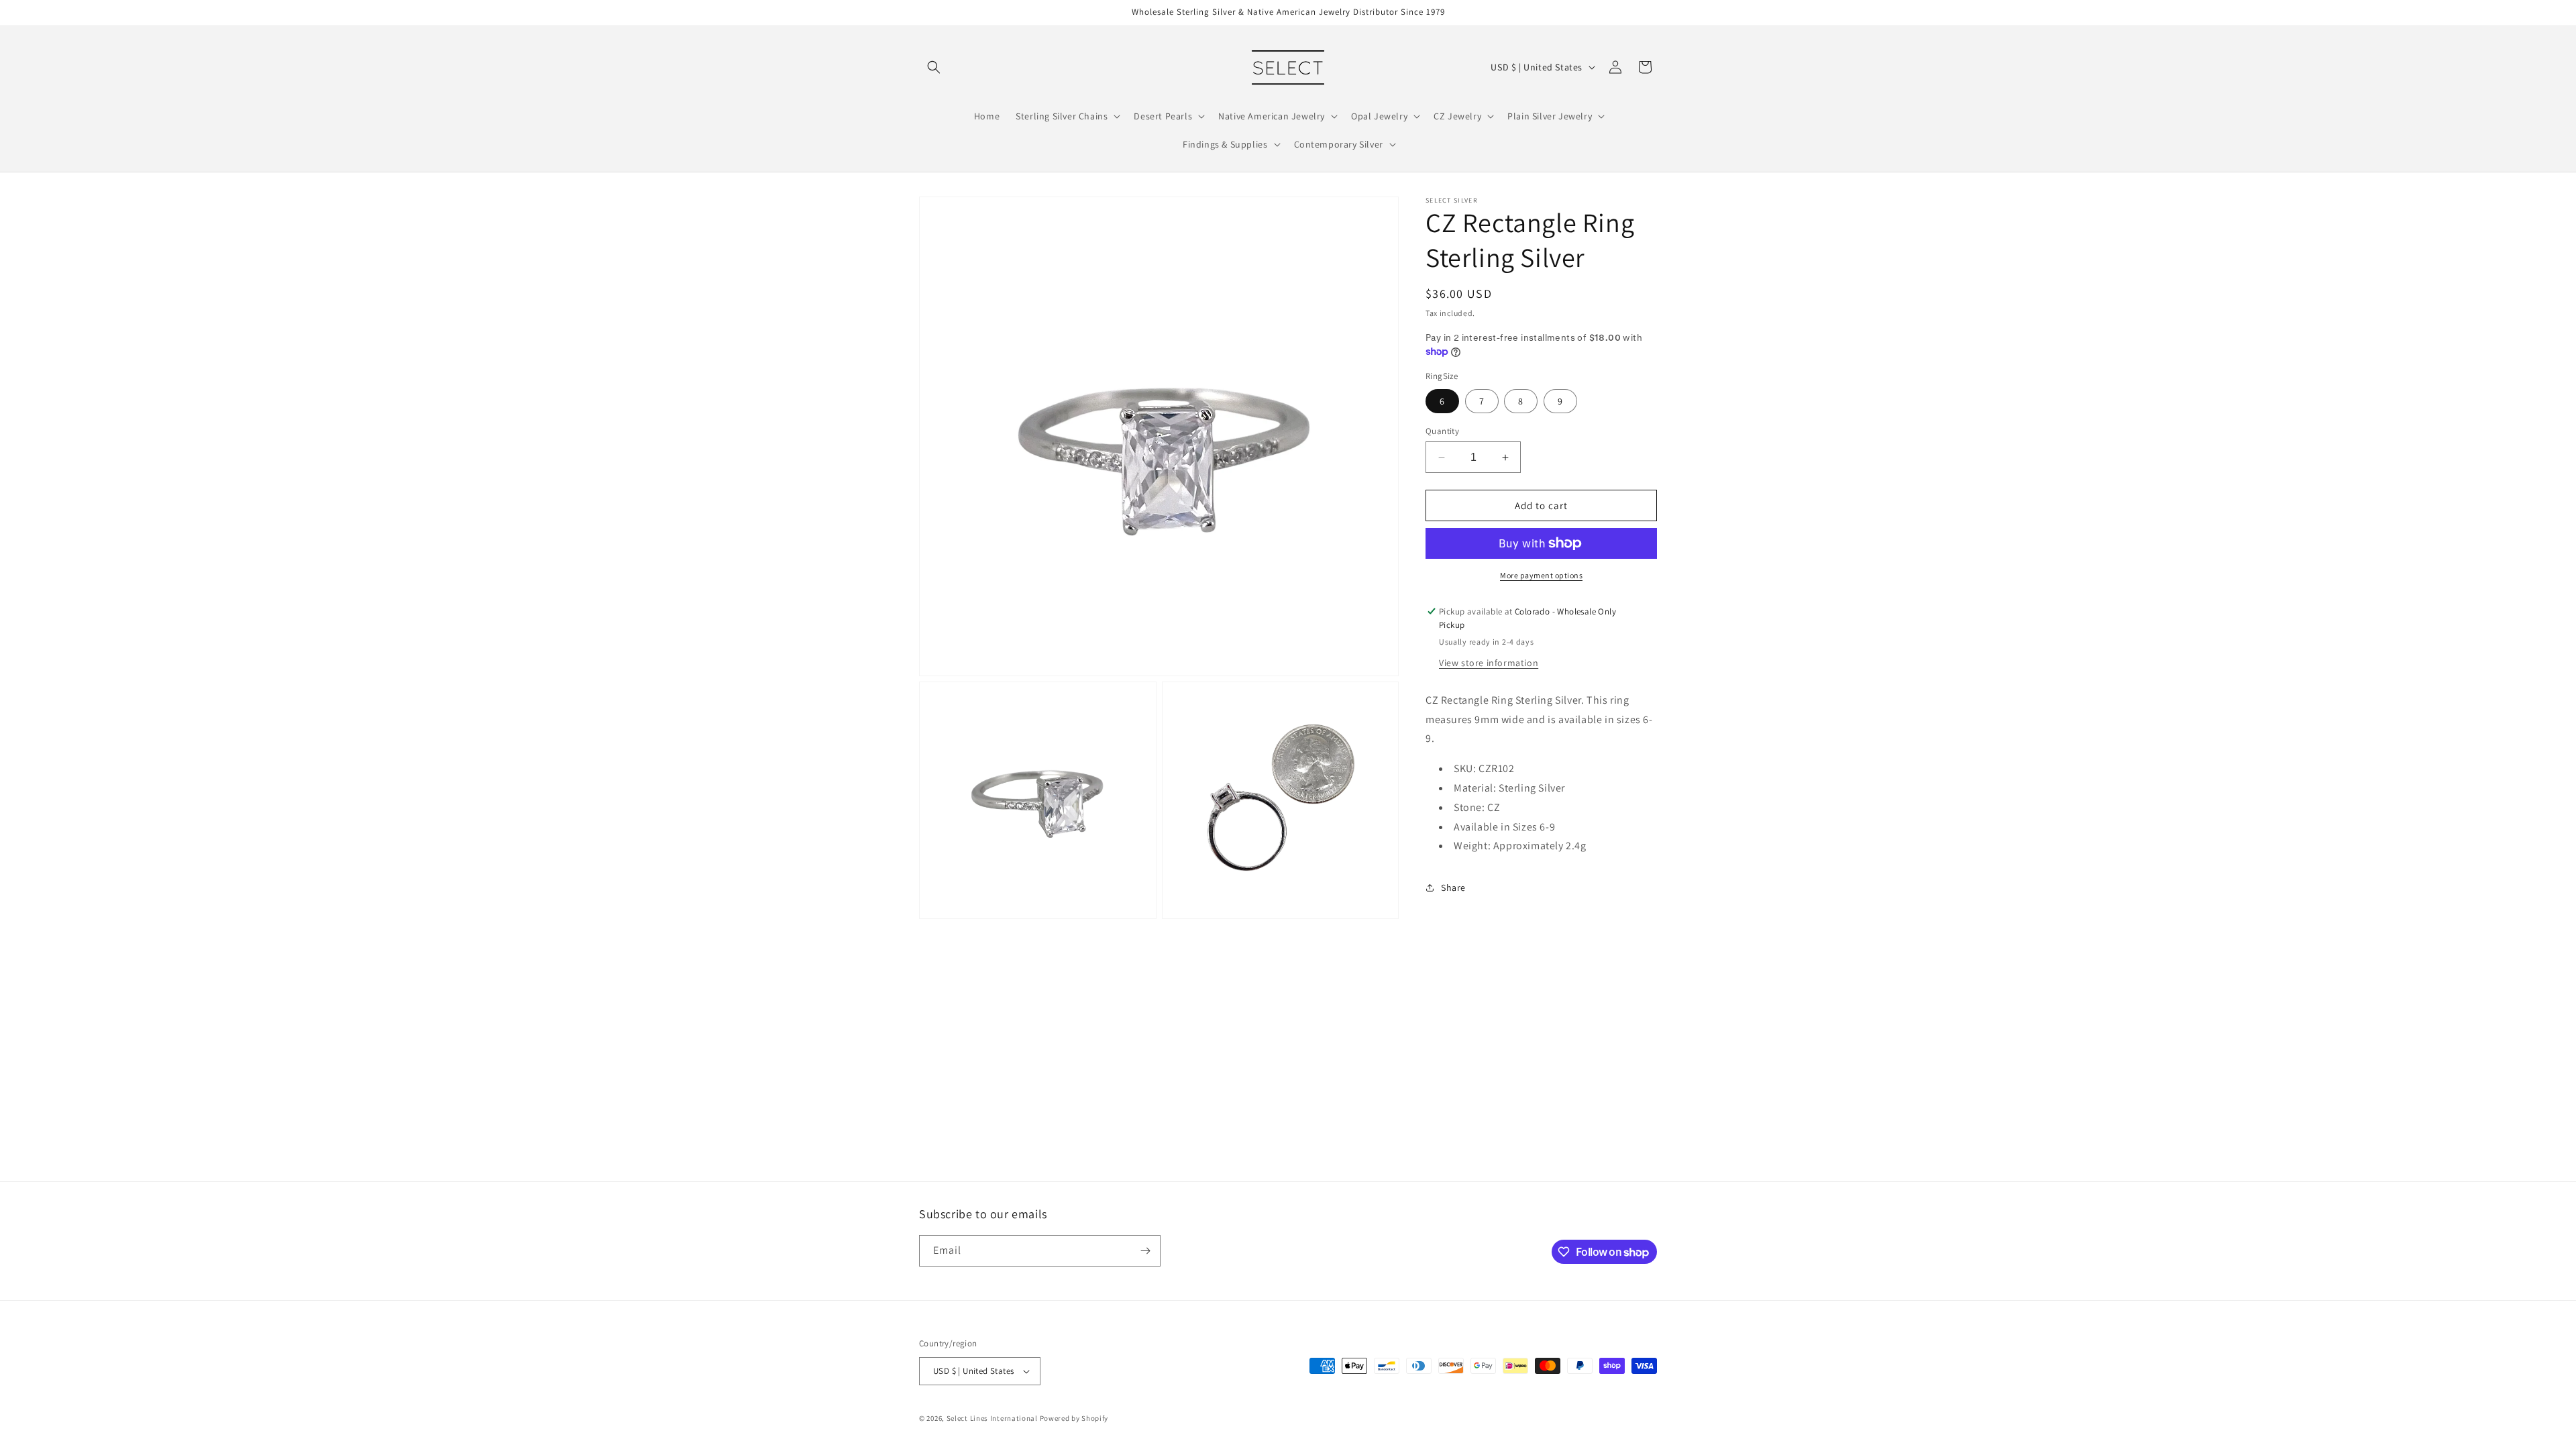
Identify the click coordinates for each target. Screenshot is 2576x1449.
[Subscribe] (1145, 1251)
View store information (1489, 663)
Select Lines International (992, 1418)
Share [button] (1453, 888)
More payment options (1541, 575)
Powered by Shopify (1074, 1418)
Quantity (1442, 431)
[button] (934, 67)
